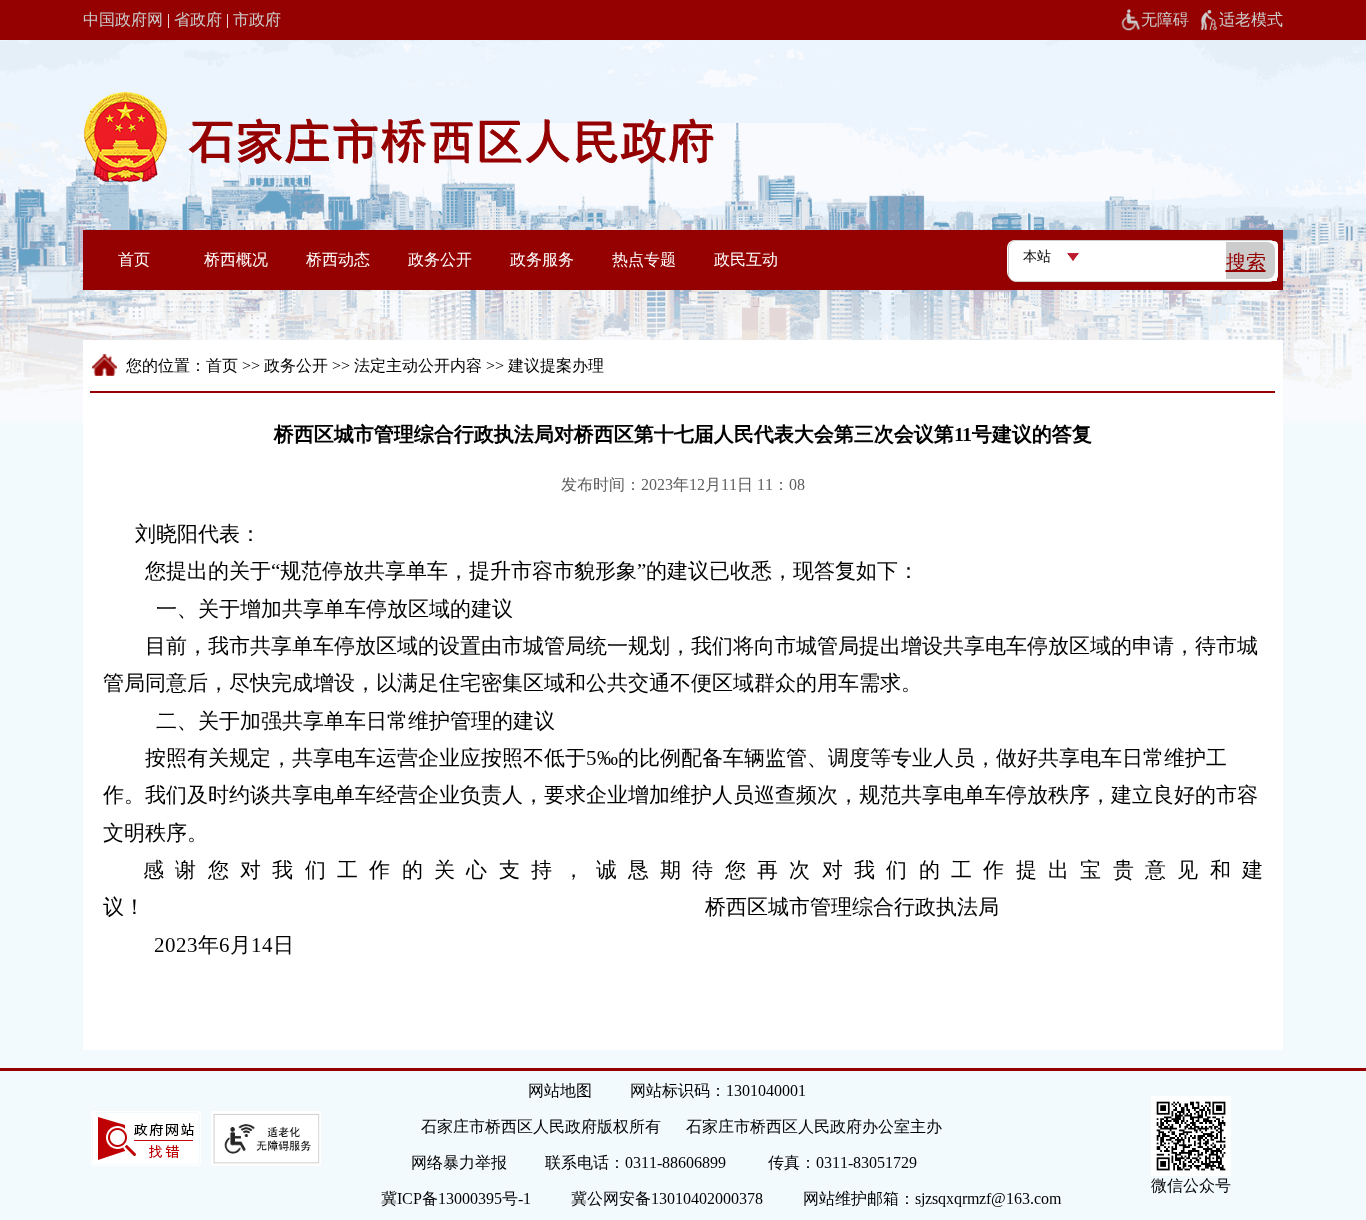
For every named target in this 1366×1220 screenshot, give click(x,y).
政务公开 (296, 365)
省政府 (198, 19)
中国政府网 (123, 19)
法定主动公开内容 (418, 365)
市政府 (257, 19)
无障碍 (1165, 19)
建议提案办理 (556, 365)
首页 (222, 365)
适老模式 (1251, 19)
